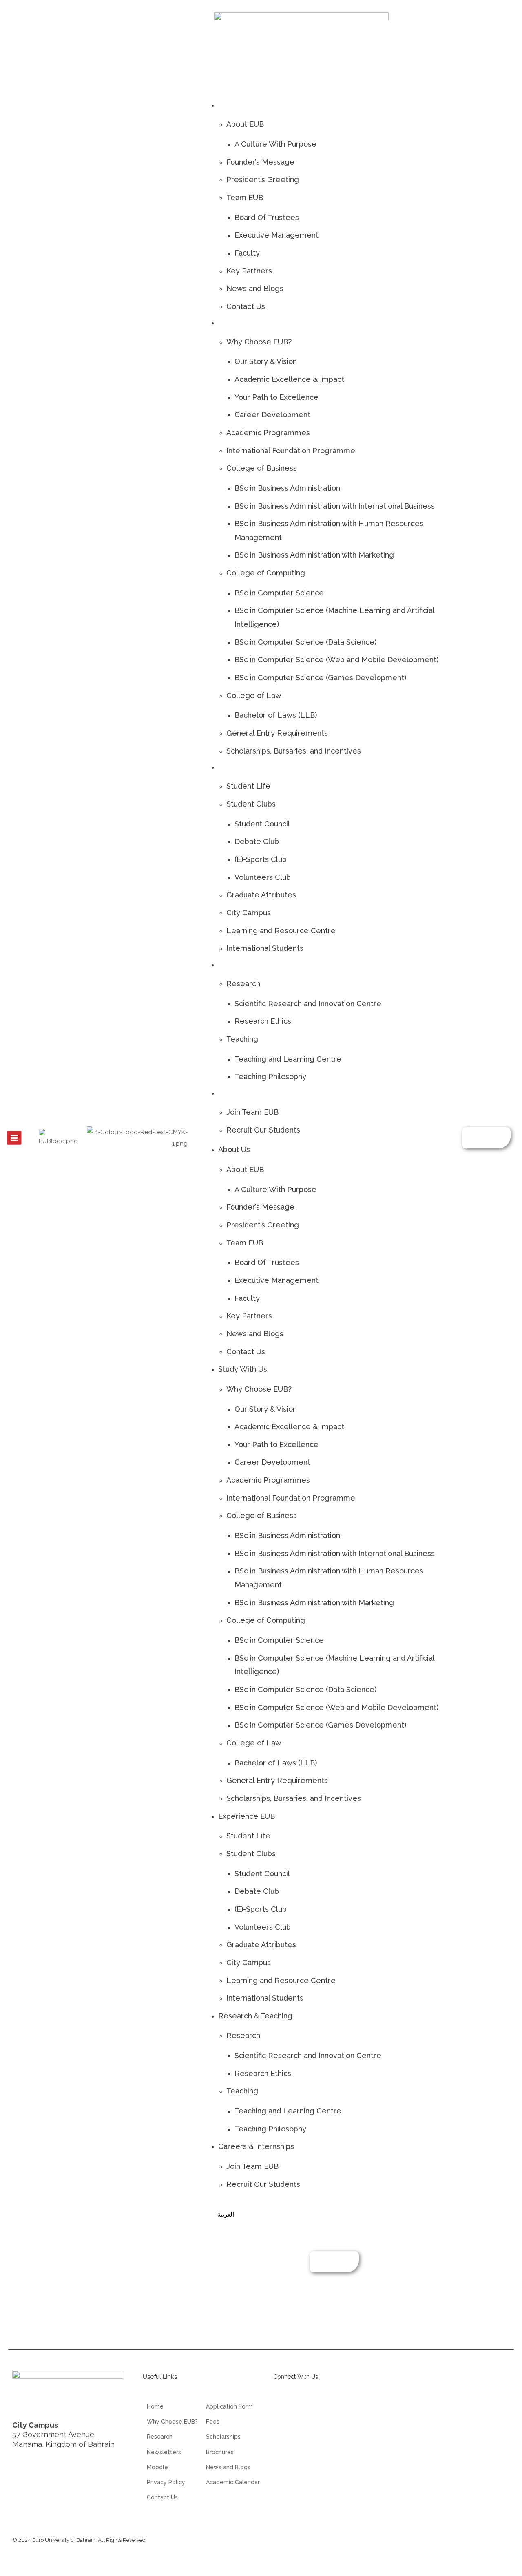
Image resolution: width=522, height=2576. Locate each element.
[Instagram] (307, 2407)
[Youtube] (353, 2407)
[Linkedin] (283, 2407)
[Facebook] (330, 2407)
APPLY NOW (486, 1138)
